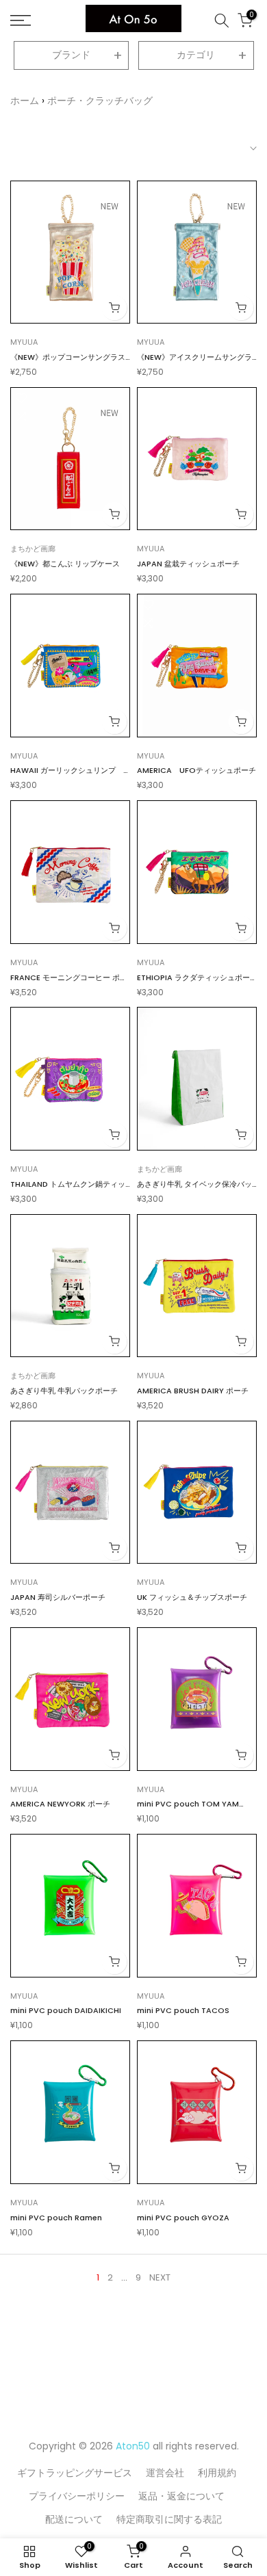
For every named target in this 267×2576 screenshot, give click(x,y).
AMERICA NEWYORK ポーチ (60, 1804)
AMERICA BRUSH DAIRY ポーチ (193, 1391)
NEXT (160, 2277)
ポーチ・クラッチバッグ (100, 101)
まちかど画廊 (33, 549)
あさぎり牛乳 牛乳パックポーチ (64, 1391)
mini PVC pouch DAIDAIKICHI (66, 2010)
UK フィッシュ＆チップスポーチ (192, 1597)
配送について (74, 2519)
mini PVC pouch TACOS (183, 2010)
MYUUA (24, 342)
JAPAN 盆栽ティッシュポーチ (188, 564)
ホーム (25, 101)
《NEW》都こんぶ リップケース (65, 564)
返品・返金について (181, 2496)
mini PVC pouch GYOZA (183, 2218)
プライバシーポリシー (77, 2496)
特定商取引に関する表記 (169, 2519)
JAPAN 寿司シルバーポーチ (58, 1597)
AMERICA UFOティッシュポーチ (196, 770)
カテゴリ (196, 55)
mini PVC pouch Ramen (56, 2218)
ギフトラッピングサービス (75, 2473)
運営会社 (165, 2473)
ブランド (71, 55)
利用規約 (217, 2473)
